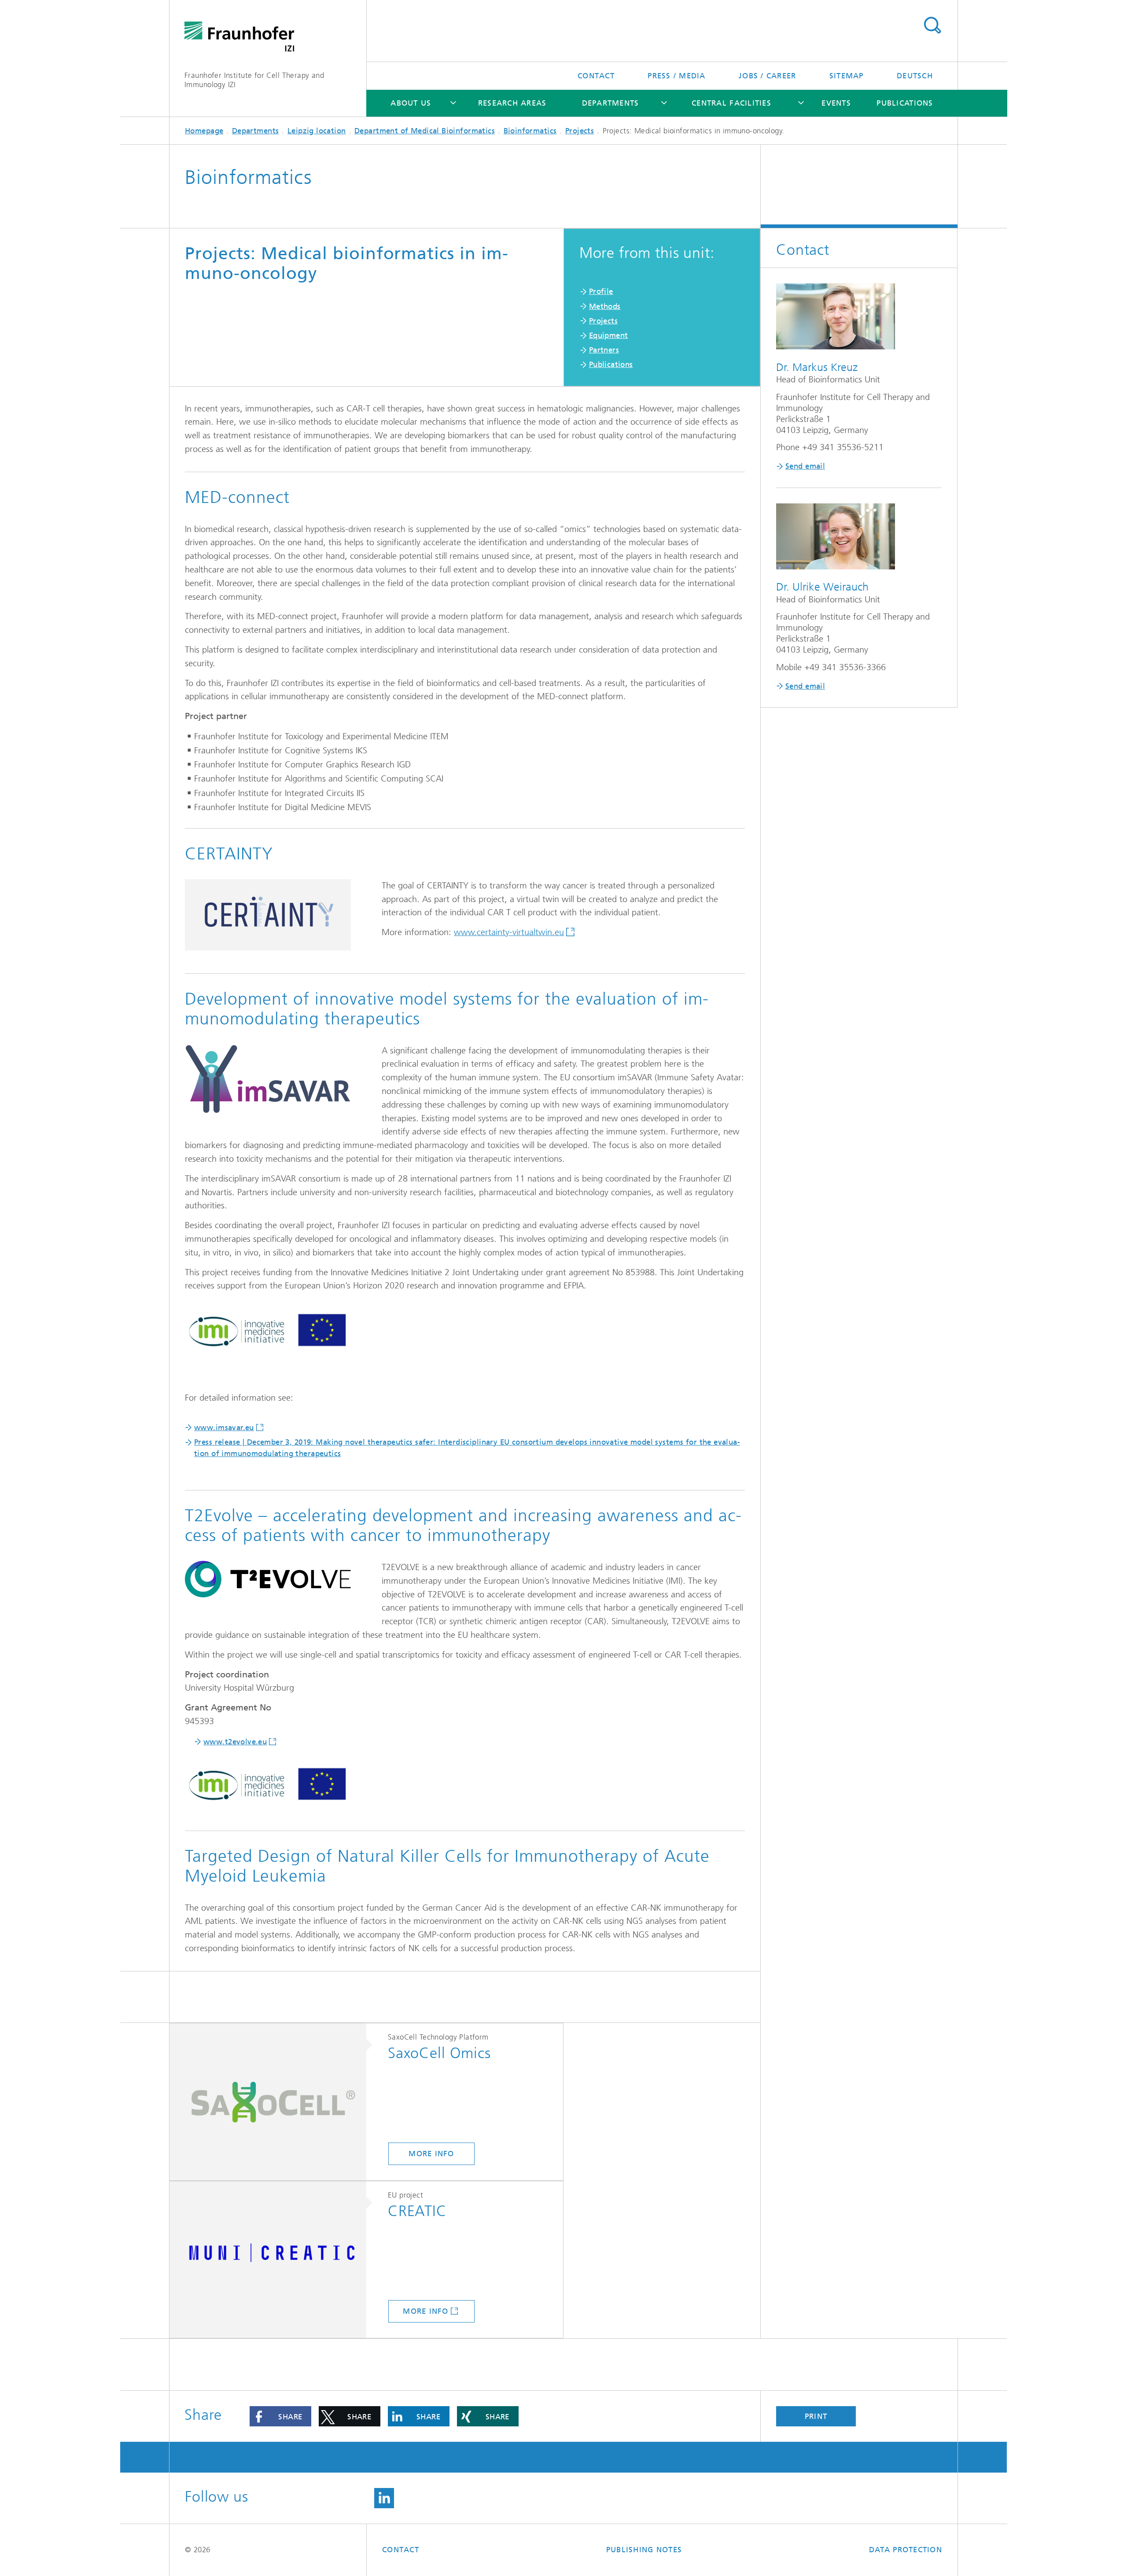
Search (932, 26)
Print (816, 2416)
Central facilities (731, 103)
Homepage (204, 131)
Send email (805, 466)
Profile (601, 291)
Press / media (676, 76)
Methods (605, 306)
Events (836, 103)
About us (411, 103)
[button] (280, 2416)
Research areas (512, 103)
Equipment (609, 335)
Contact (596, 76)
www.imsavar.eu (224, 1427)
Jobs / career (767, 76)
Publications (905, 103)
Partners (604, 350)
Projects (580, 131)
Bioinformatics (530, 131)
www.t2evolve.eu (235, 1742)
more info (431, 2154)
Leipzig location (317, 131)
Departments (611, 103)
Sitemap (847, 76)
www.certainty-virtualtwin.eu (509, 932)
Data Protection (906, 2550)
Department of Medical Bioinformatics (425, 131)
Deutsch (915, 76)
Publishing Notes (644, 2550)
